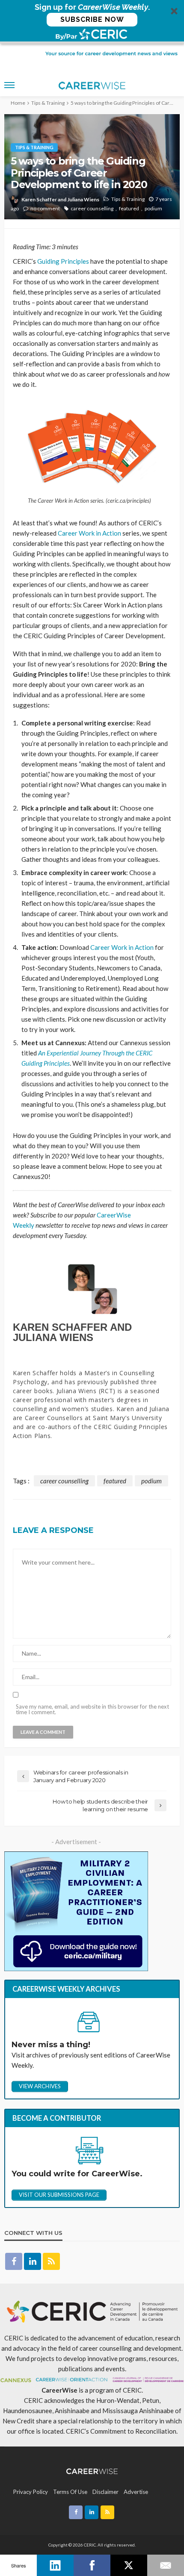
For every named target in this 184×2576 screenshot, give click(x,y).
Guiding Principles (63, 261)
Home (18, 103)
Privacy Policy (31, 2492)
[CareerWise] (92, 2470)
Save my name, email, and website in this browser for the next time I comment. (92, 1709)
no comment (45, 208)
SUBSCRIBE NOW (92, 19)
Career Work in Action (89, 533)
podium (153, 208)
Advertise (136, 2492)
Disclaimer (105, 2492)
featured (129, 208)
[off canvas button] (9, 85)
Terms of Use (70, 2492)
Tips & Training (34, 147)
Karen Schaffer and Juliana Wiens (60, 199)
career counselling (92, 208)
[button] (92, 22)
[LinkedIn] (55, 2565)
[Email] (166, 2565)
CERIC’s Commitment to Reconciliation (121, 2431)
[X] (129, 2565)
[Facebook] (92, 2565)
